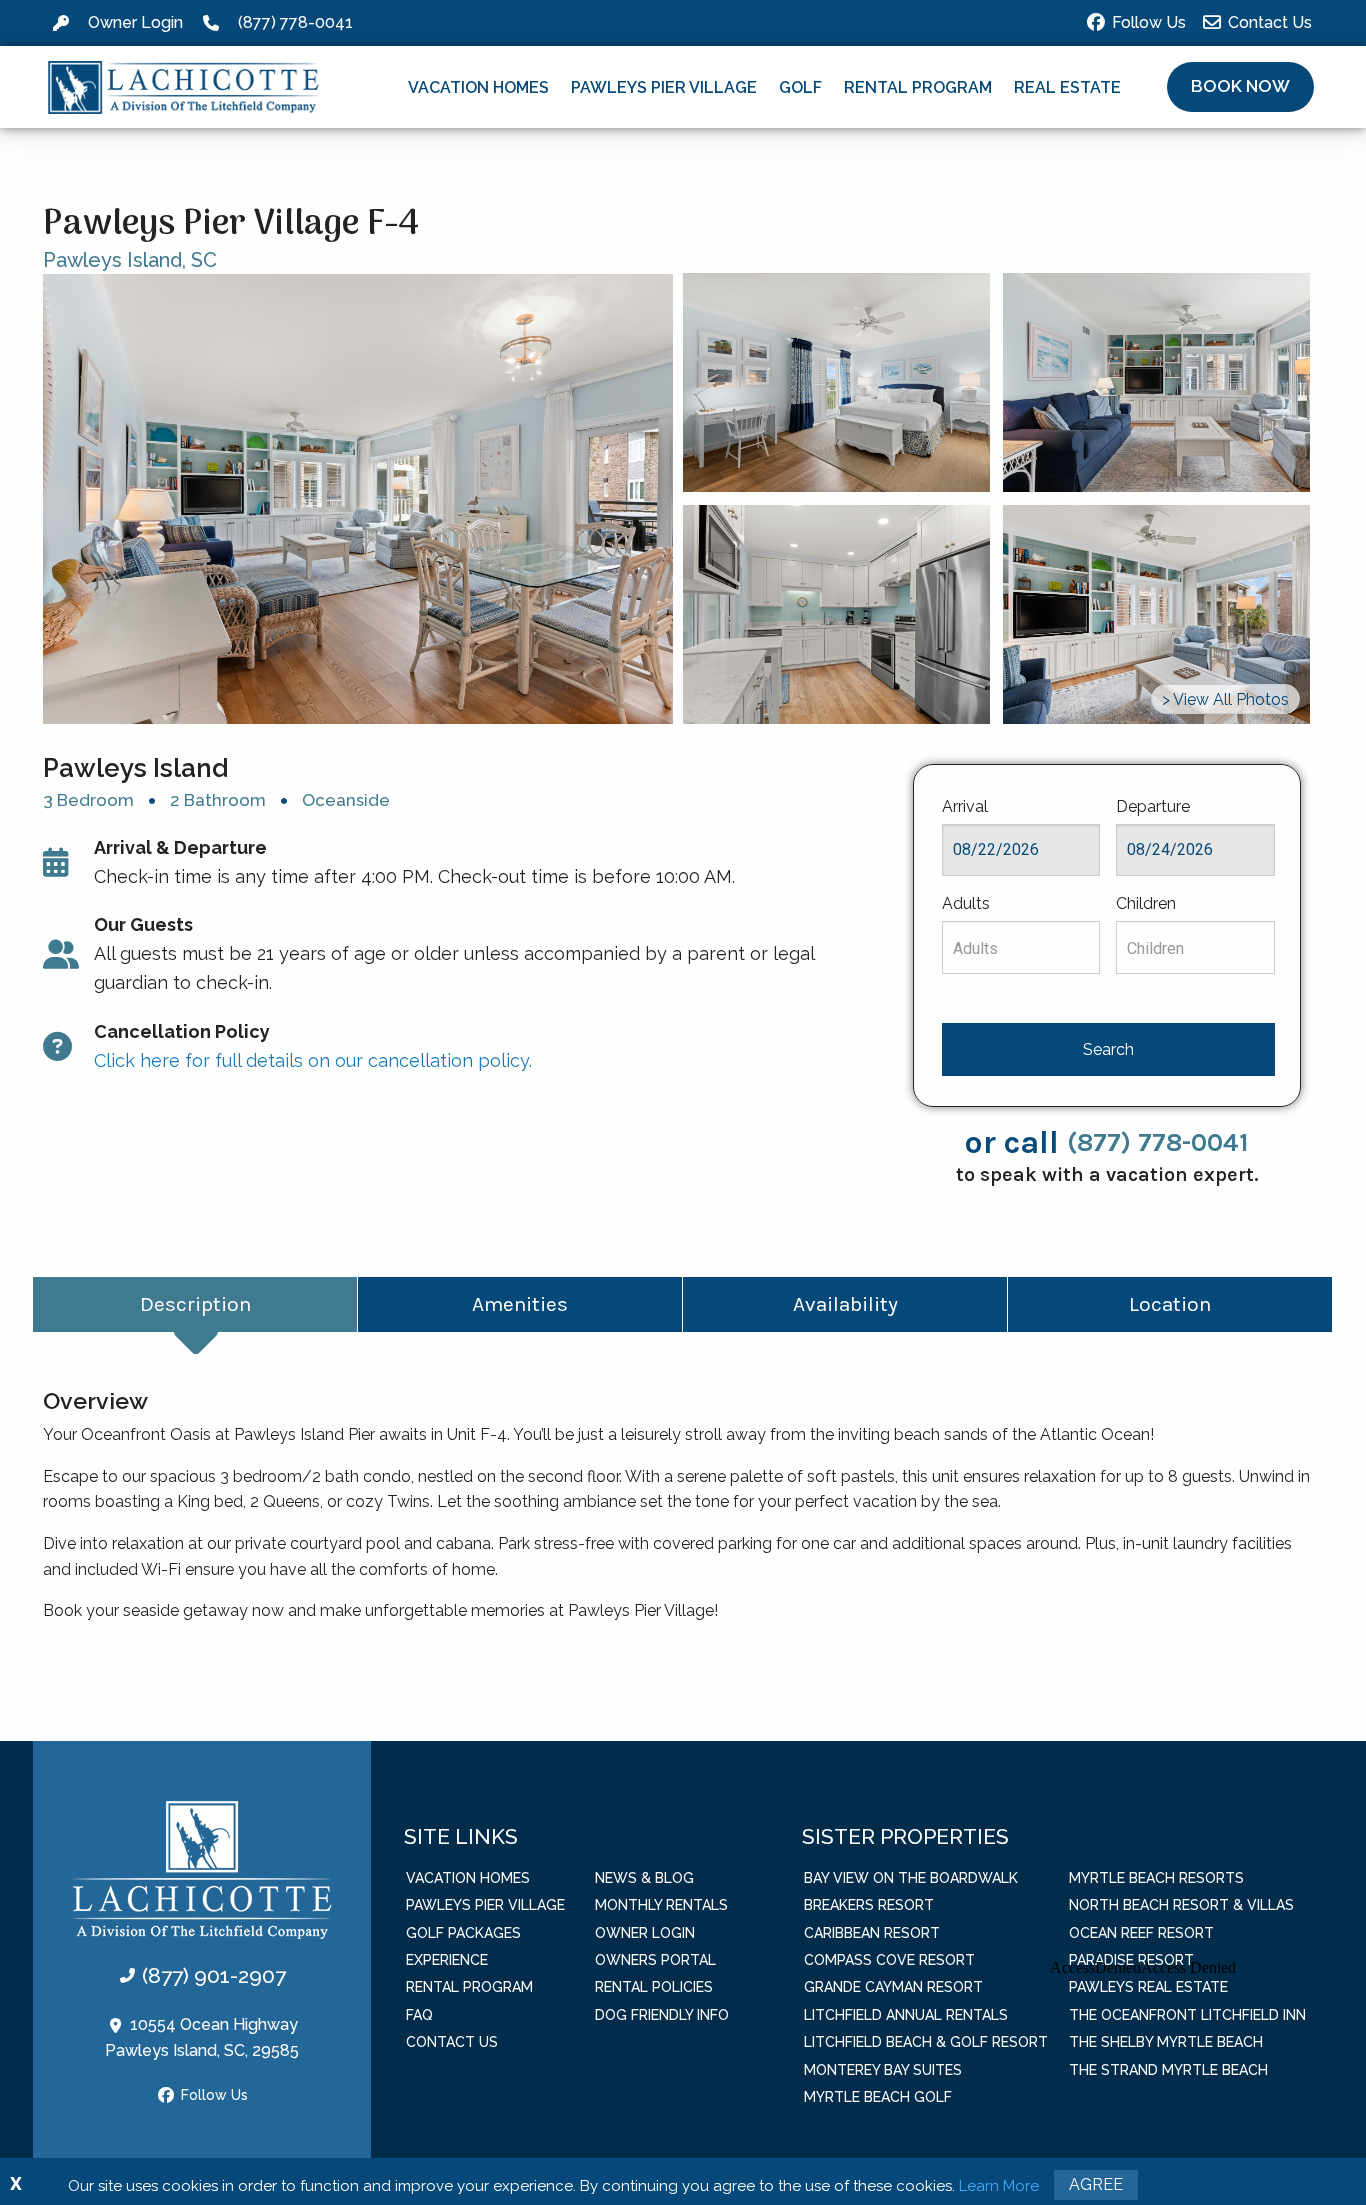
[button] (1240, 87)
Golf (800, 87)
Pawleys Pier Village (664, 87)
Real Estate (1067, 87)
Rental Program (918, 87)
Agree (1096, 2184)
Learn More (999, 2186)
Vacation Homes (478, 87)
